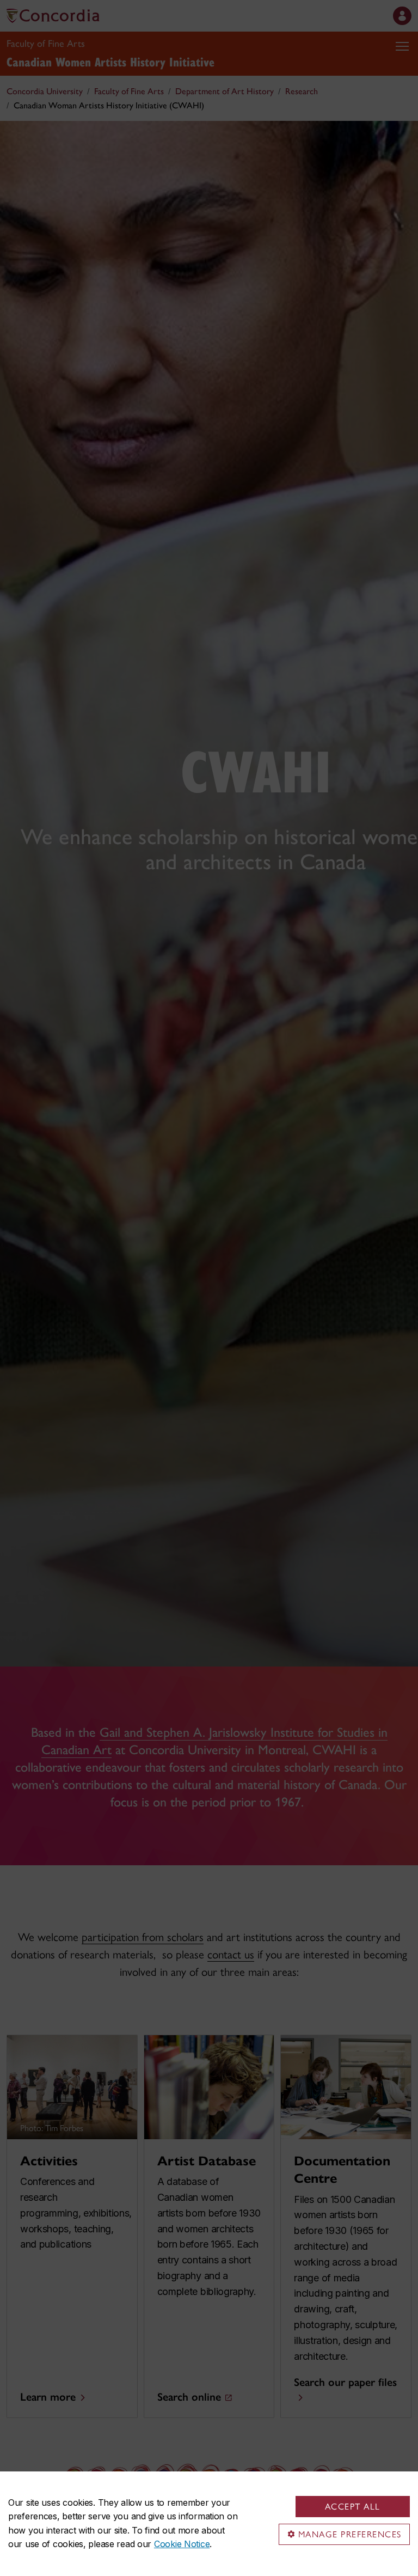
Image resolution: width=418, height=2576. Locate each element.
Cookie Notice (182, 2544)
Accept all (353, 2507)
